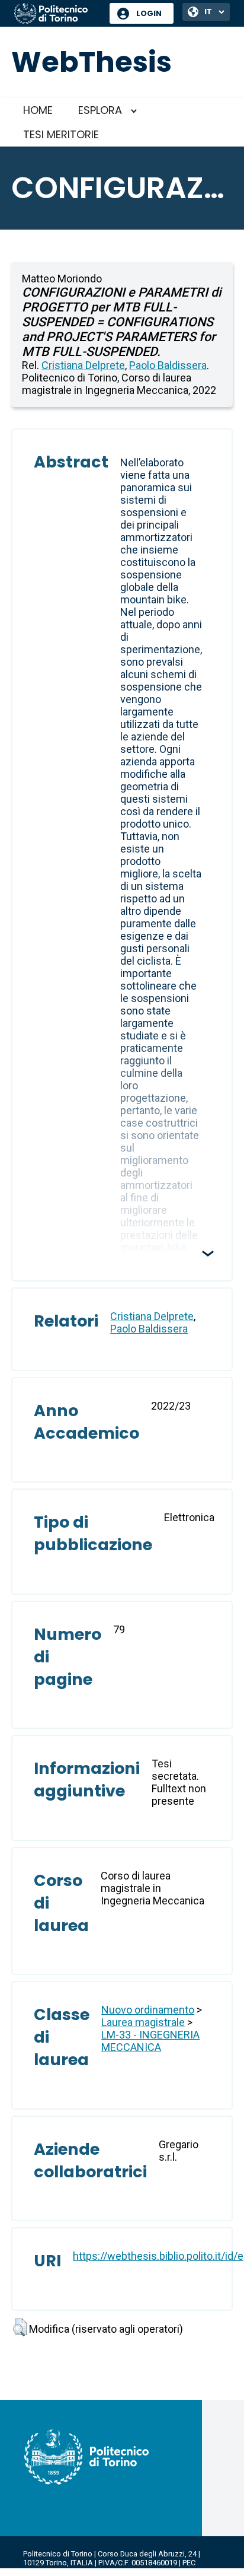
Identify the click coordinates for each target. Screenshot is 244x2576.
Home (38, 110)
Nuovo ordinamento (148, 2010)
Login (149, 13)
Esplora (100, 110)
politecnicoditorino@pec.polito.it (80, 2572)
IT (208, 12)
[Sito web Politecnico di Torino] (57, 14)
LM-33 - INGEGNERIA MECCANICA (150, 2041)
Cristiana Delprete (83, 365)
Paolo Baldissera (168, 365)
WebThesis (91, 62)
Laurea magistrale (143, 2022)
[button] (20, 2327)
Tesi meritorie (61, 134)
